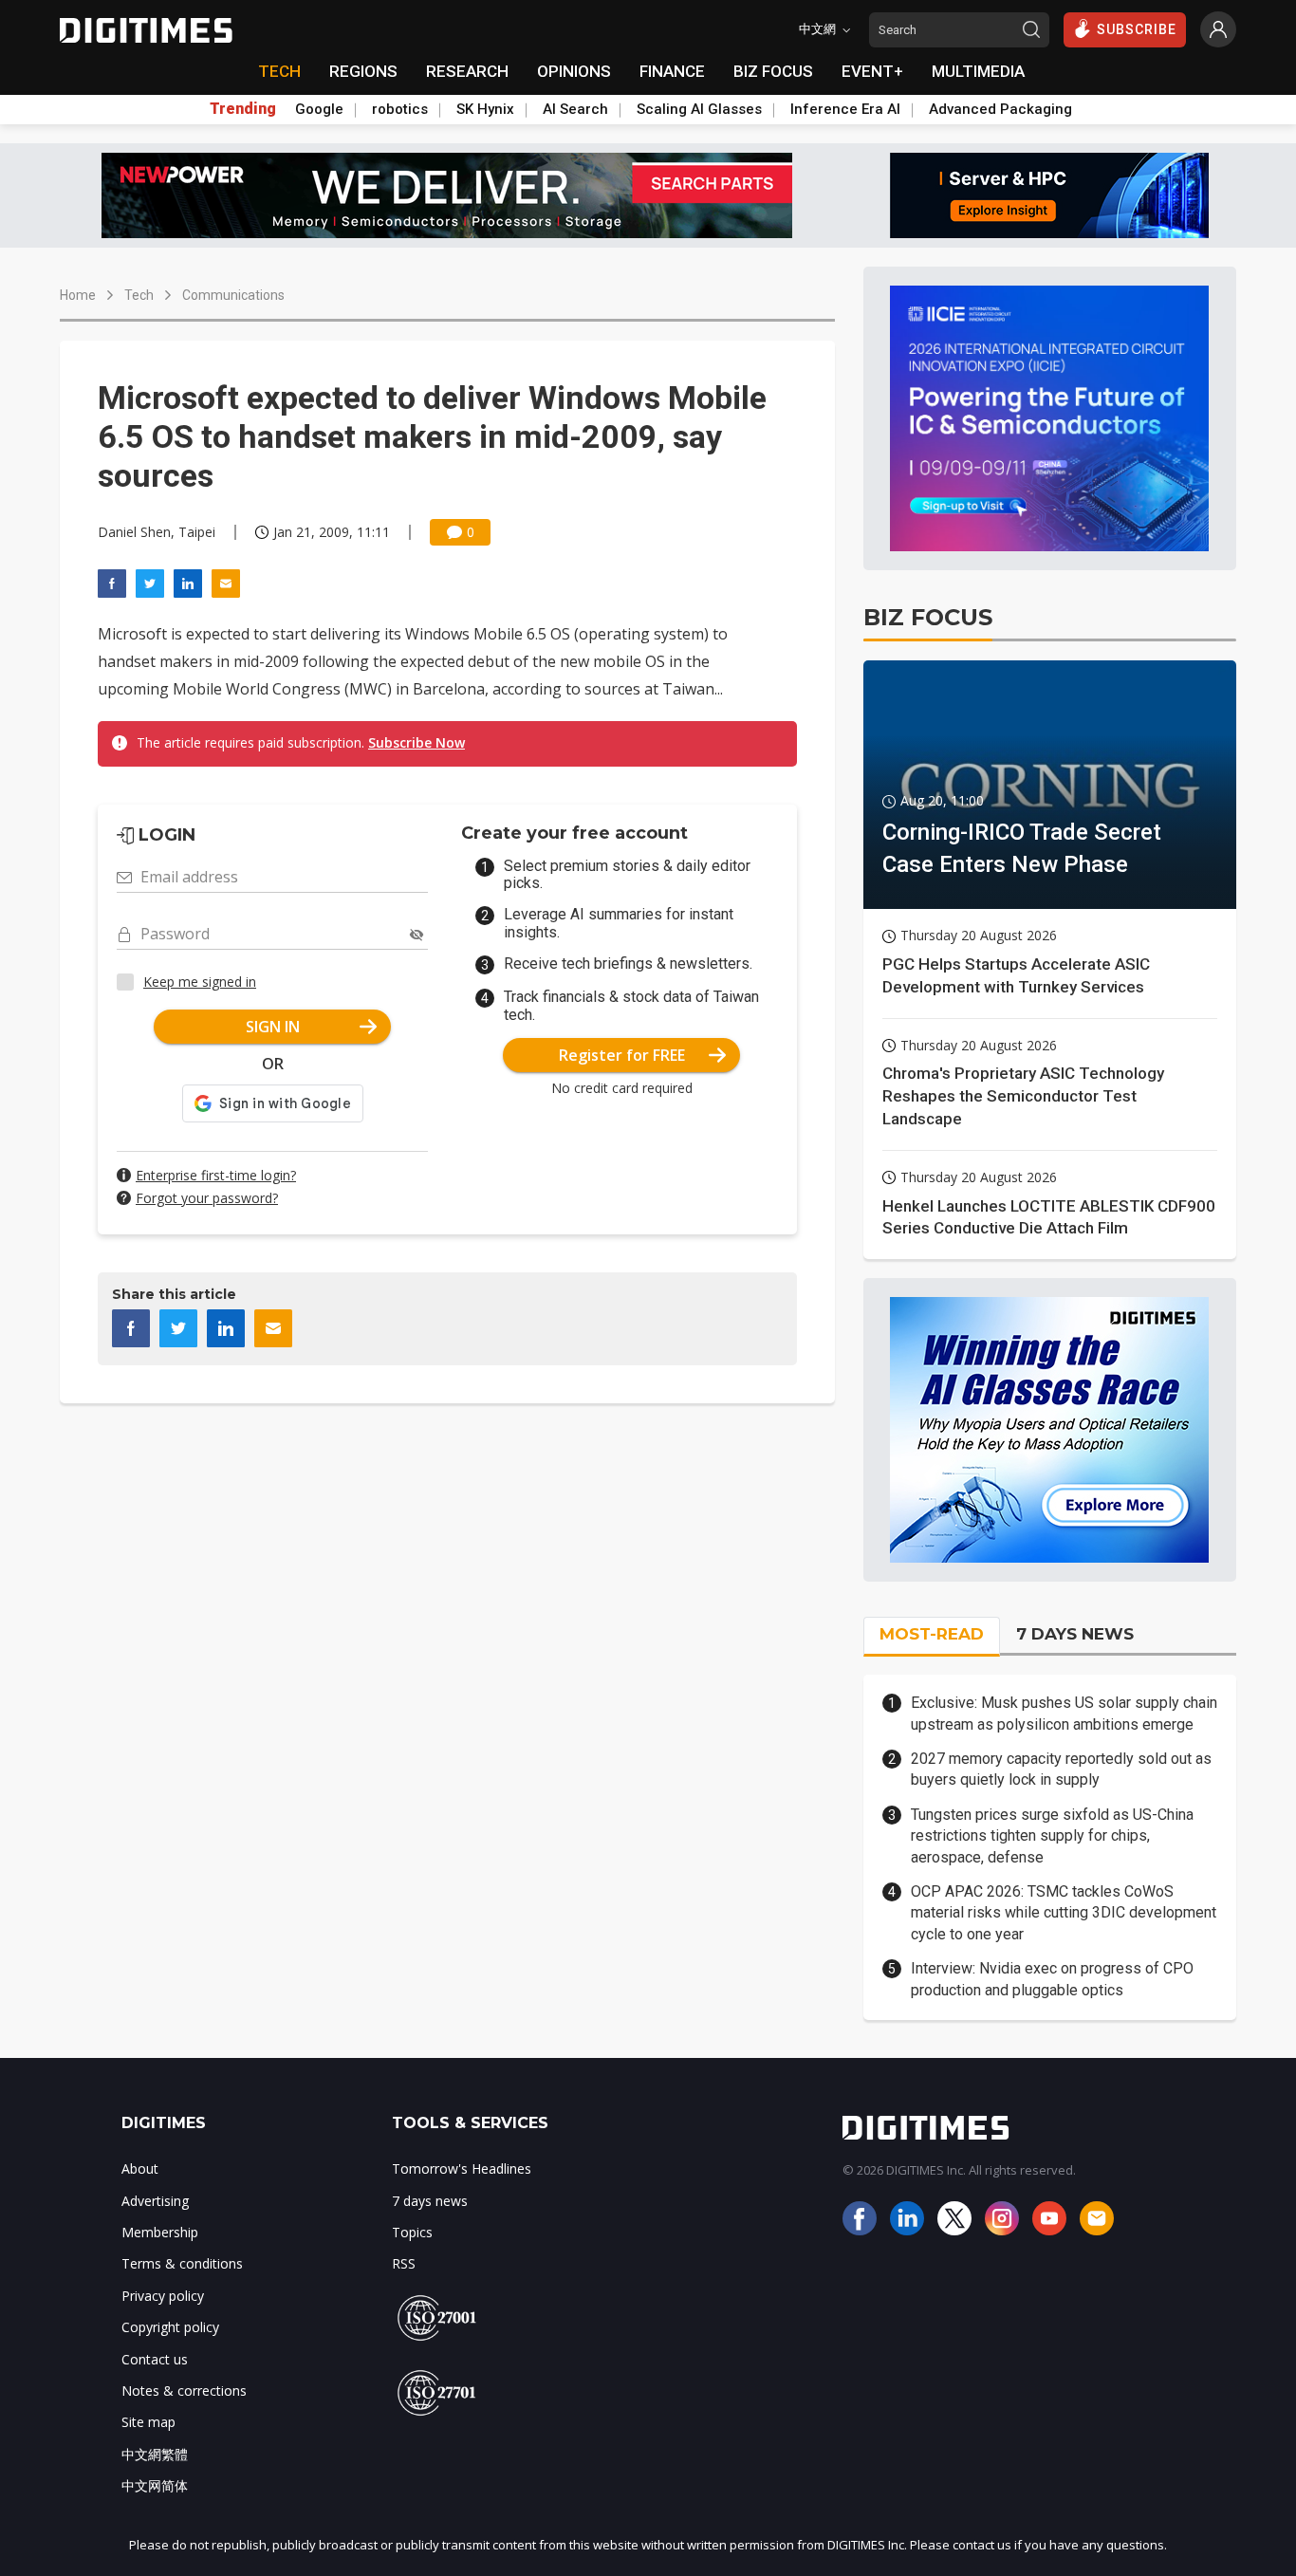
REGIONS (363, 71)
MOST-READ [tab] (932, 1634)
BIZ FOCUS (773, 71)
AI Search (575, 109)
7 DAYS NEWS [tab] (1075, 1634)
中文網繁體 (155, 2454)
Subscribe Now (417, 742)
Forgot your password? (207, 1198)
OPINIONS (574, 71)
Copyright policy (170, 2327)
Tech (139, 295)
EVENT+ (872, 71)
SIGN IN (273, 1027)
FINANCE (672, 71)
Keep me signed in (200, 982)
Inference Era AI (845, 109)
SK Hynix (485, 109)
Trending (243, 109)
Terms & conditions (182, 2263)
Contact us (155, 2359)
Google (319, 109)
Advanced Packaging (1000, 109)
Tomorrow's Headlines (462, 2168)
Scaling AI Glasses (699, 109)
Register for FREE (622, 1055)
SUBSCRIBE (1137, 29)
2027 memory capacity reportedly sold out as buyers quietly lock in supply (1061, 1769)
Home (78, 295)
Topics (412, 2232)
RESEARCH (467, 71)
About (140, 2168)
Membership (160, 2232)
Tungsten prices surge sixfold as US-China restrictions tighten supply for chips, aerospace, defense (1052, 1836)
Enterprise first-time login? (216, 1175)
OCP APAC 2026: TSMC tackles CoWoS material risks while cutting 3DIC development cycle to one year (1064, 1913)
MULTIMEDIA (978, 71)
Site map (148, 2422)
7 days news (430, 2201)
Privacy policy (163, 2296)
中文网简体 (155, 2485)
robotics (400, 109)
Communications (233, 295)
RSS (404, 2263)
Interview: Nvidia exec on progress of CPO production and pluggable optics (1052, 1979)
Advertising (155, 2201)
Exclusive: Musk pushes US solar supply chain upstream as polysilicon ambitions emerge (1064, 1713)
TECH (279, 71)
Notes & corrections (184, 2391)
